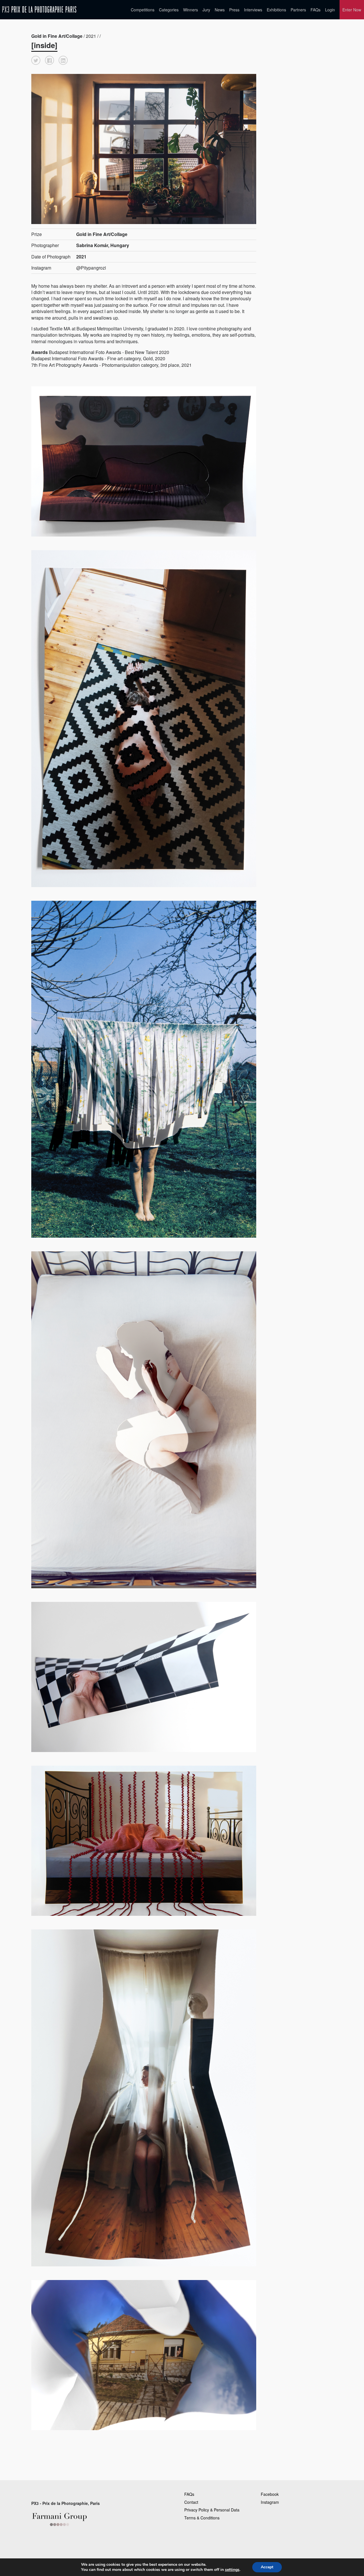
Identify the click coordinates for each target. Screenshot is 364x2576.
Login (330, 10)
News (220, 10)
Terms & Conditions (202, 2518)
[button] (36, 60)
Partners (298, 10)
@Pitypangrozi (91, 268)
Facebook (270, 2494)
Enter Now (352, 10)
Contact (191, 2502)
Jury (206, 10)
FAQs (316, 10)
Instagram (270, 2502)
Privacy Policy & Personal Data (212, 2510)
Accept (267, 2567)
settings (232, 2570)
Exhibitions (276, 10)
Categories (169, 10)
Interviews (253, 10)
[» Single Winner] (39, 10)
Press (234, 10)
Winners (191, 10)
